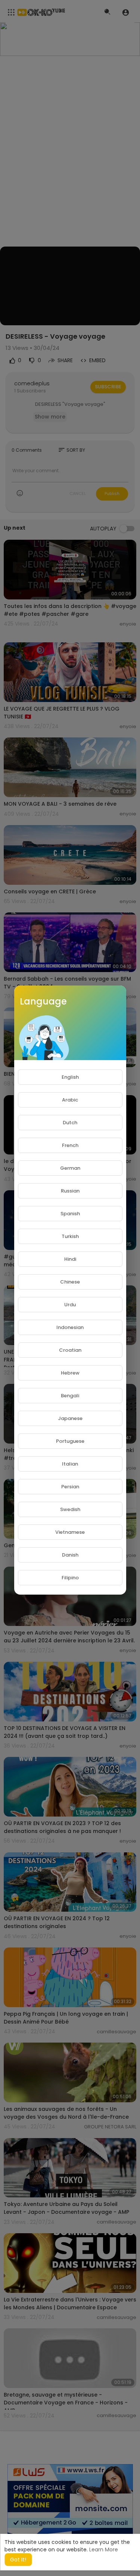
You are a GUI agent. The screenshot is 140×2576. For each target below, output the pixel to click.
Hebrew (70, 1373)
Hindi (70, 1259)
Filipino (70, 1578)
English (70, 1077)
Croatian (70, 1350)
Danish (70, 1555)
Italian (70, 1464)
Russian (70, 1191)
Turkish (70, 1236)
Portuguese (70, 1441)
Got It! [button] (18, 2560)
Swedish (70, 1509)
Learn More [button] (104, 2550)
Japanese (70, 1418)
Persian (70, 1487)
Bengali (70, 1396)
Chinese (70, 1282)
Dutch (70, 1123)
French (70, 1145)
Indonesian (70, 1327)
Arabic (70, 1100)
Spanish (70, 1214)
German (70, 1168)
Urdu (70, 1305)
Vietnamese (70, 1532)
